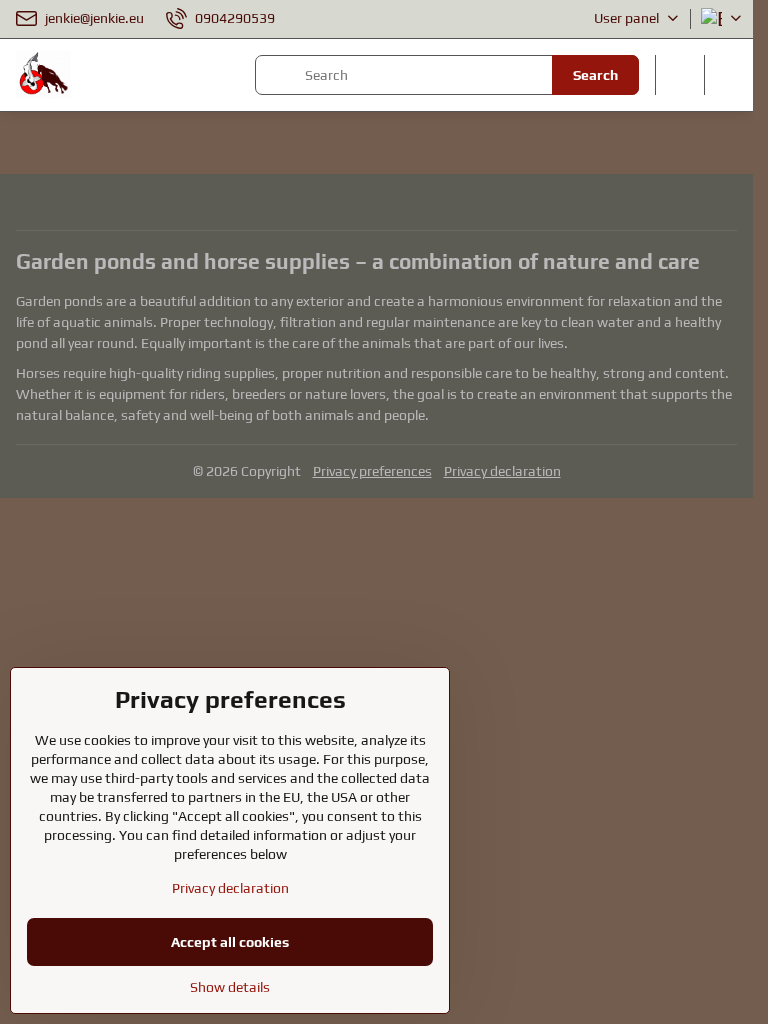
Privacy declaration (502, 471)
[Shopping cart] (680, 75)
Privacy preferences (372, 471)
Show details (230, 987)
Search (595, 75)
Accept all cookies (230, 942)
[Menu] (729, 75)
